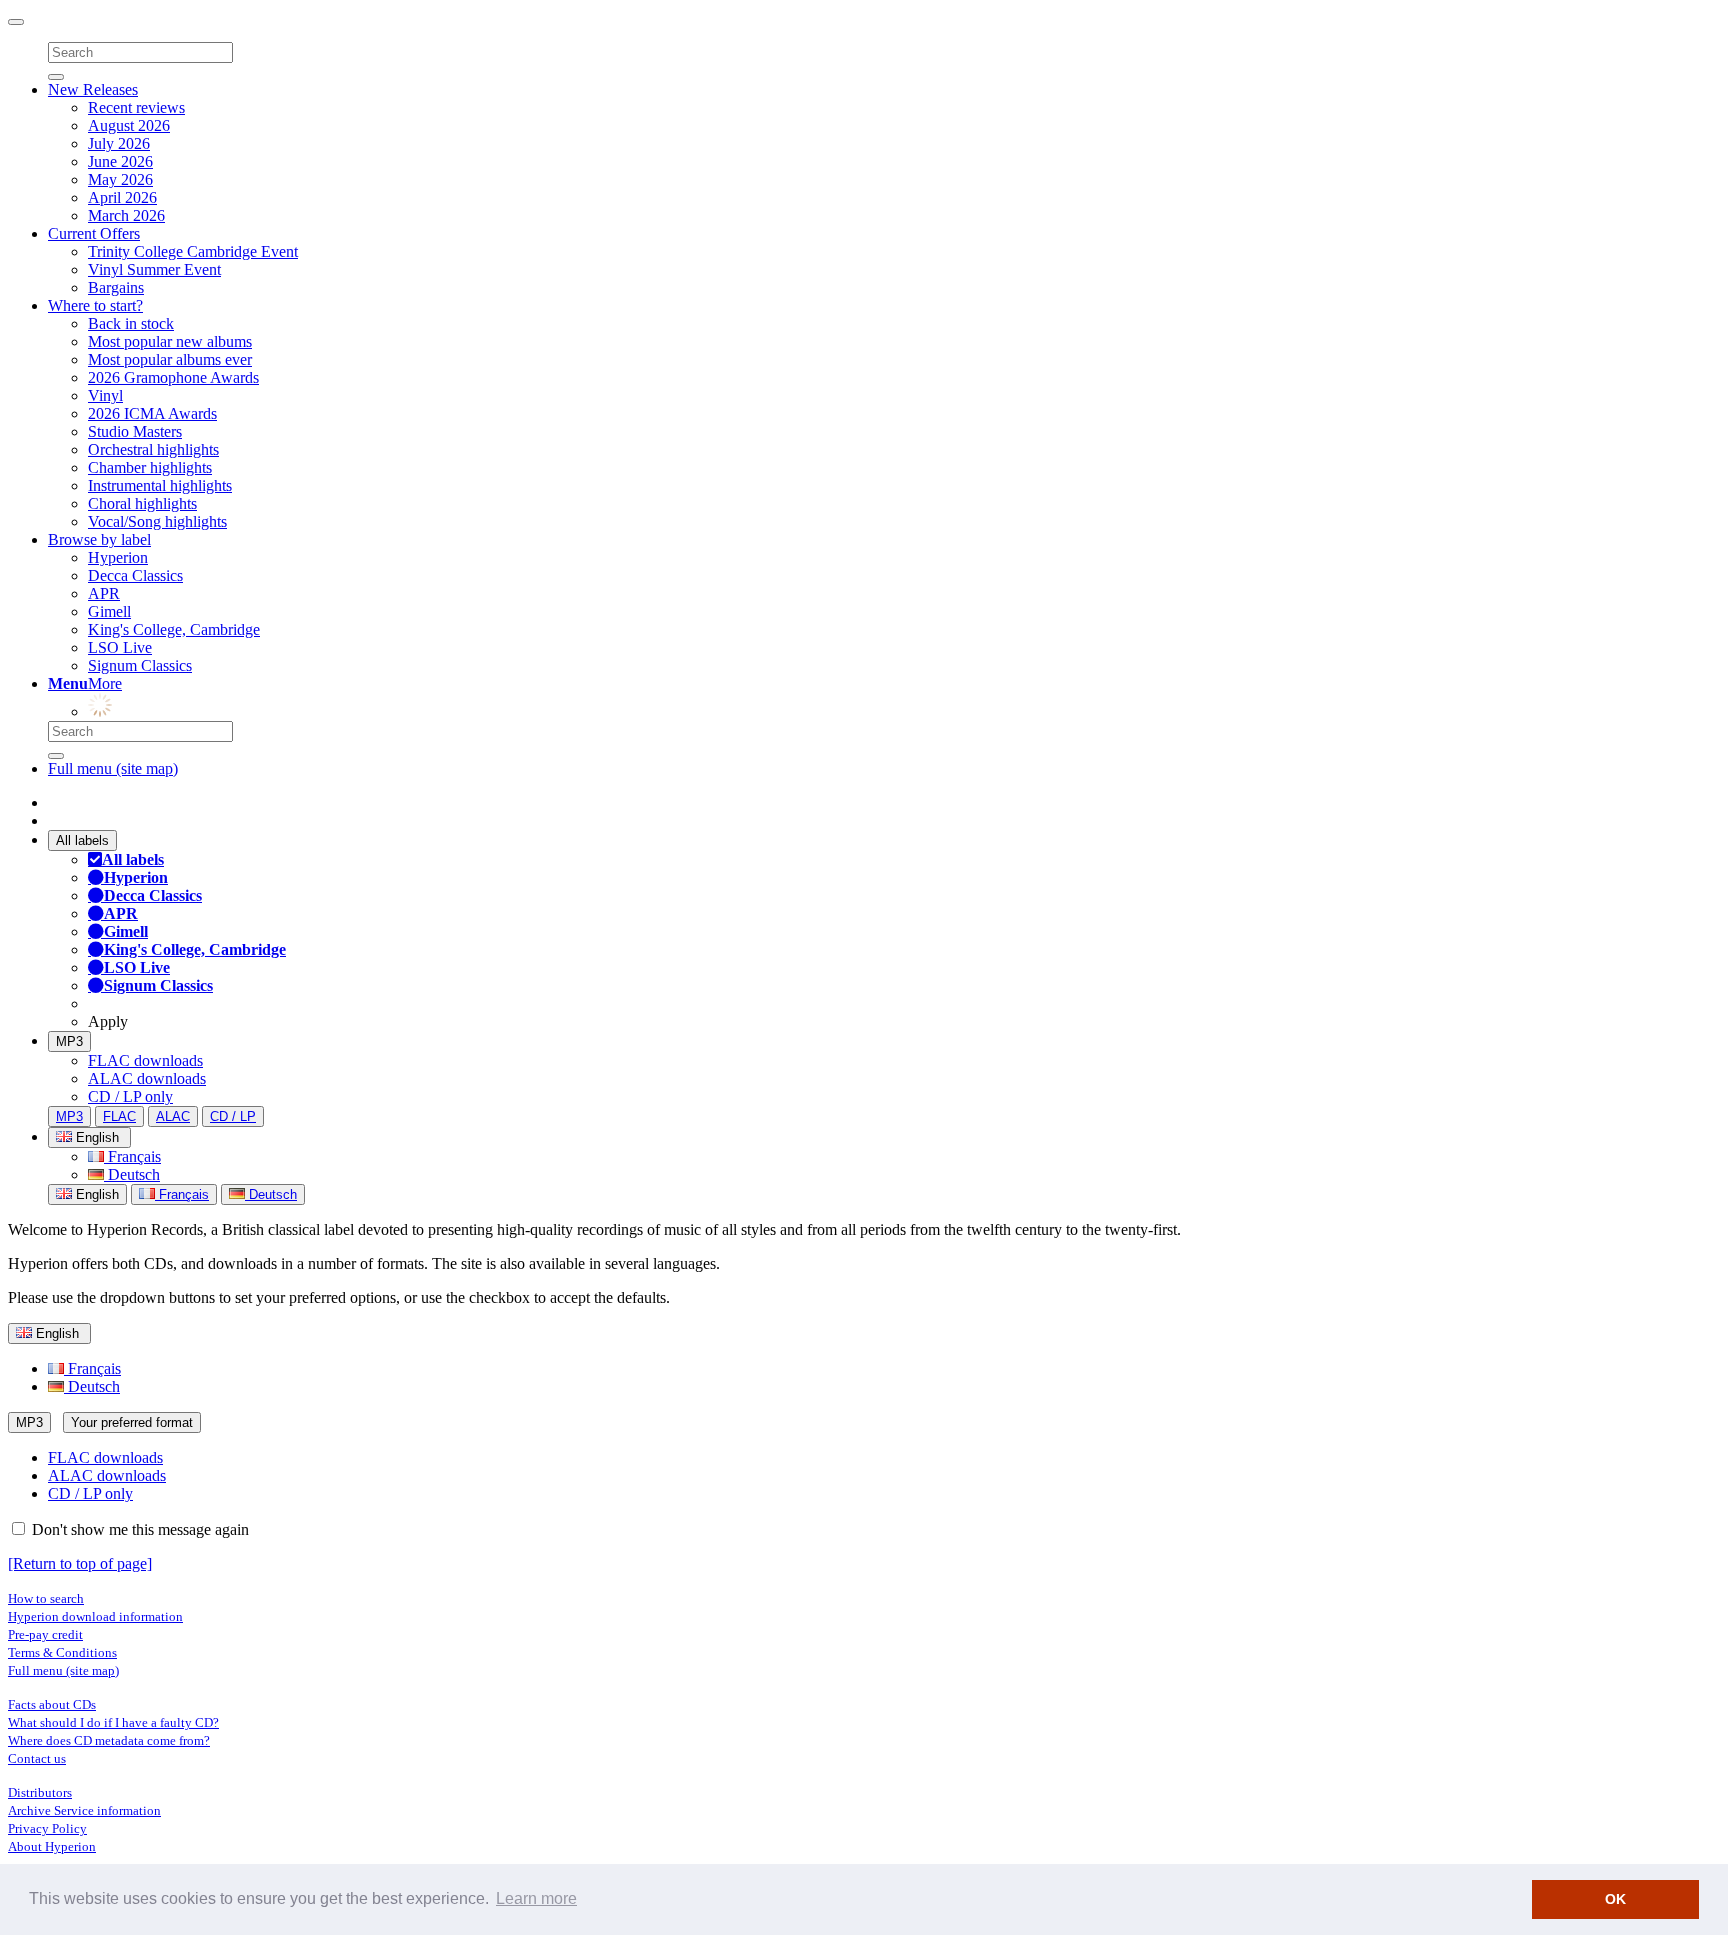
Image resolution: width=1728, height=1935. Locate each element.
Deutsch (132, 1174)
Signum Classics (140, 665)
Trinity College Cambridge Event (193, 251)
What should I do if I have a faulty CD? (113, 1722)
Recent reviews (136, 107)
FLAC (119, 1116)
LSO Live (120, 647)
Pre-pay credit (45, 1634)
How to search (46, 1598)
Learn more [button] (536, 1898)
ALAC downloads (147, 1078)
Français (132, 1156)
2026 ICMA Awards (152, 413)
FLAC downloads (145, 1060)
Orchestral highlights (153, 449)
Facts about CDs (52, 1704)
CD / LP (233, 1116)
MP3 (69, 1041)
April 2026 (122, 197)
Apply (108, 1021)
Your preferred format (132, 1422)
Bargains (116, 287)
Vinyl (105, 395)
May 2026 (120, 179)
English (95, 1194)
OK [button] (1615, 1899)
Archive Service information (84, 1810)
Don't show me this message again (138, 1529)
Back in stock (131, 323)
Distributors (40, 1792)
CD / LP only (130, 1096)
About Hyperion (52, 1846)
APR (104, 593)
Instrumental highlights (160, 485)
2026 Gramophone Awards (173, 377)
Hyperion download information (95, 1616)
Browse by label (99, 539)
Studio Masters (135, 431)
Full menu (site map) (113, 768)
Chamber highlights (150, 467)
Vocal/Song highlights (157, 521)
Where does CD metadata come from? (109, 1740)
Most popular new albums (170, 341)
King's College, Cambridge (174, 629)
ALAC (173, 1116)
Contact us (37, 1758)
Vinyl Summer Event (154, 269)
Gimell (109, 611)
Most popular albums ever (170, 359)
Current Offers (94, 233)
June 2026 (120, 161)
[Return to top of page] (80, 1563)
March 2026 (126, 215)
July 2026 (119, 143)
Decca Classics (135, 575)
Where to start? (95, 305)
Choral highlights (142, 503)
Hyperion (118, 557)
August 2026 (129, 125)
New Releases (93, 89)
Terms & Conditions (62, 1652)
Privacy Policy (47, 1828)
